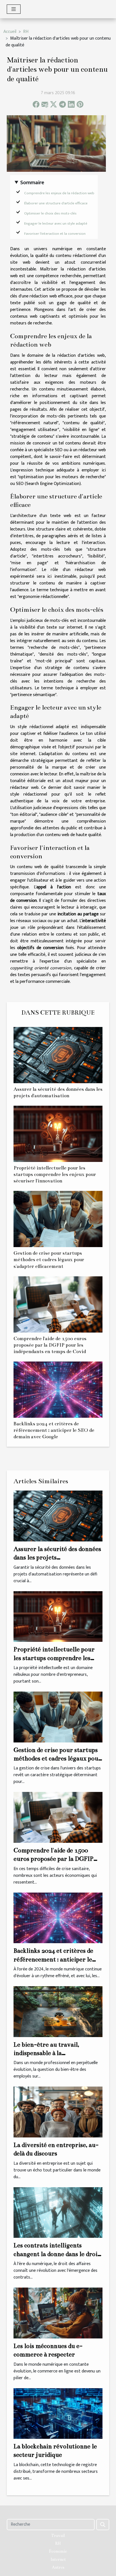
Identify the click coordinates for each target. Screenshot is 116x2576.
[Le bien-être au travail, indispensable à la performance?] (58, 2011)
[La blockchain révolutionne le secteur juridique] (58, 2413)
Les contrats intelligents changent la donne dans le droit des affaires (57, 2254)
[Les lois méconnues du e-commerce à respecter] (58, 2313)
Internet (58, 2559)
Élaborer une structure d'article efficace (56, 203)
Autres (58, 2567)
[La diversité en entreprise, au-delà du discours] (58, 2112)
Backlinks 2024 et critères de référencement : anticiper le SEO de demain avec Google (54, 1430)
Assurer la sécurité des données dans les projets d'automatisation (57, 1557)
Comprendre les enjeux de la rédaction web (59, 193)
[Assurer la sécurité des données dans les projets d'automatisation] (58, 1055)
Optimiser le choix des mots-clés (50, 213)
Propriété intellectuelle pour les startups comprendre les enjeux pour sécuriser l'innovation (55, 1174)
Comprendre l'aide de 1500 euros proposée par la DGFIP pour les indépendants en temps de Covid (50, 1345)
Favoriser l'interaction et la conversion (55, 234)
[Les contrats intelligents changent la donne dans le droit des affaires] (58, 2212)
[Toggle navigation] (14, 9)
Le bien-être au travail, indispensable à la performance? (46, 2053)
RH (26, 32)
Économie (58, 2551)
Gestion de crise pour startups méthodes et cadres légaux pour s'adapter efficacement (49, 1260)
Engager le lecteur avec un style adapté (56, 223)
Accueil (10, 32)
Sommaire (32, 183)
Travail (58, 2536)
